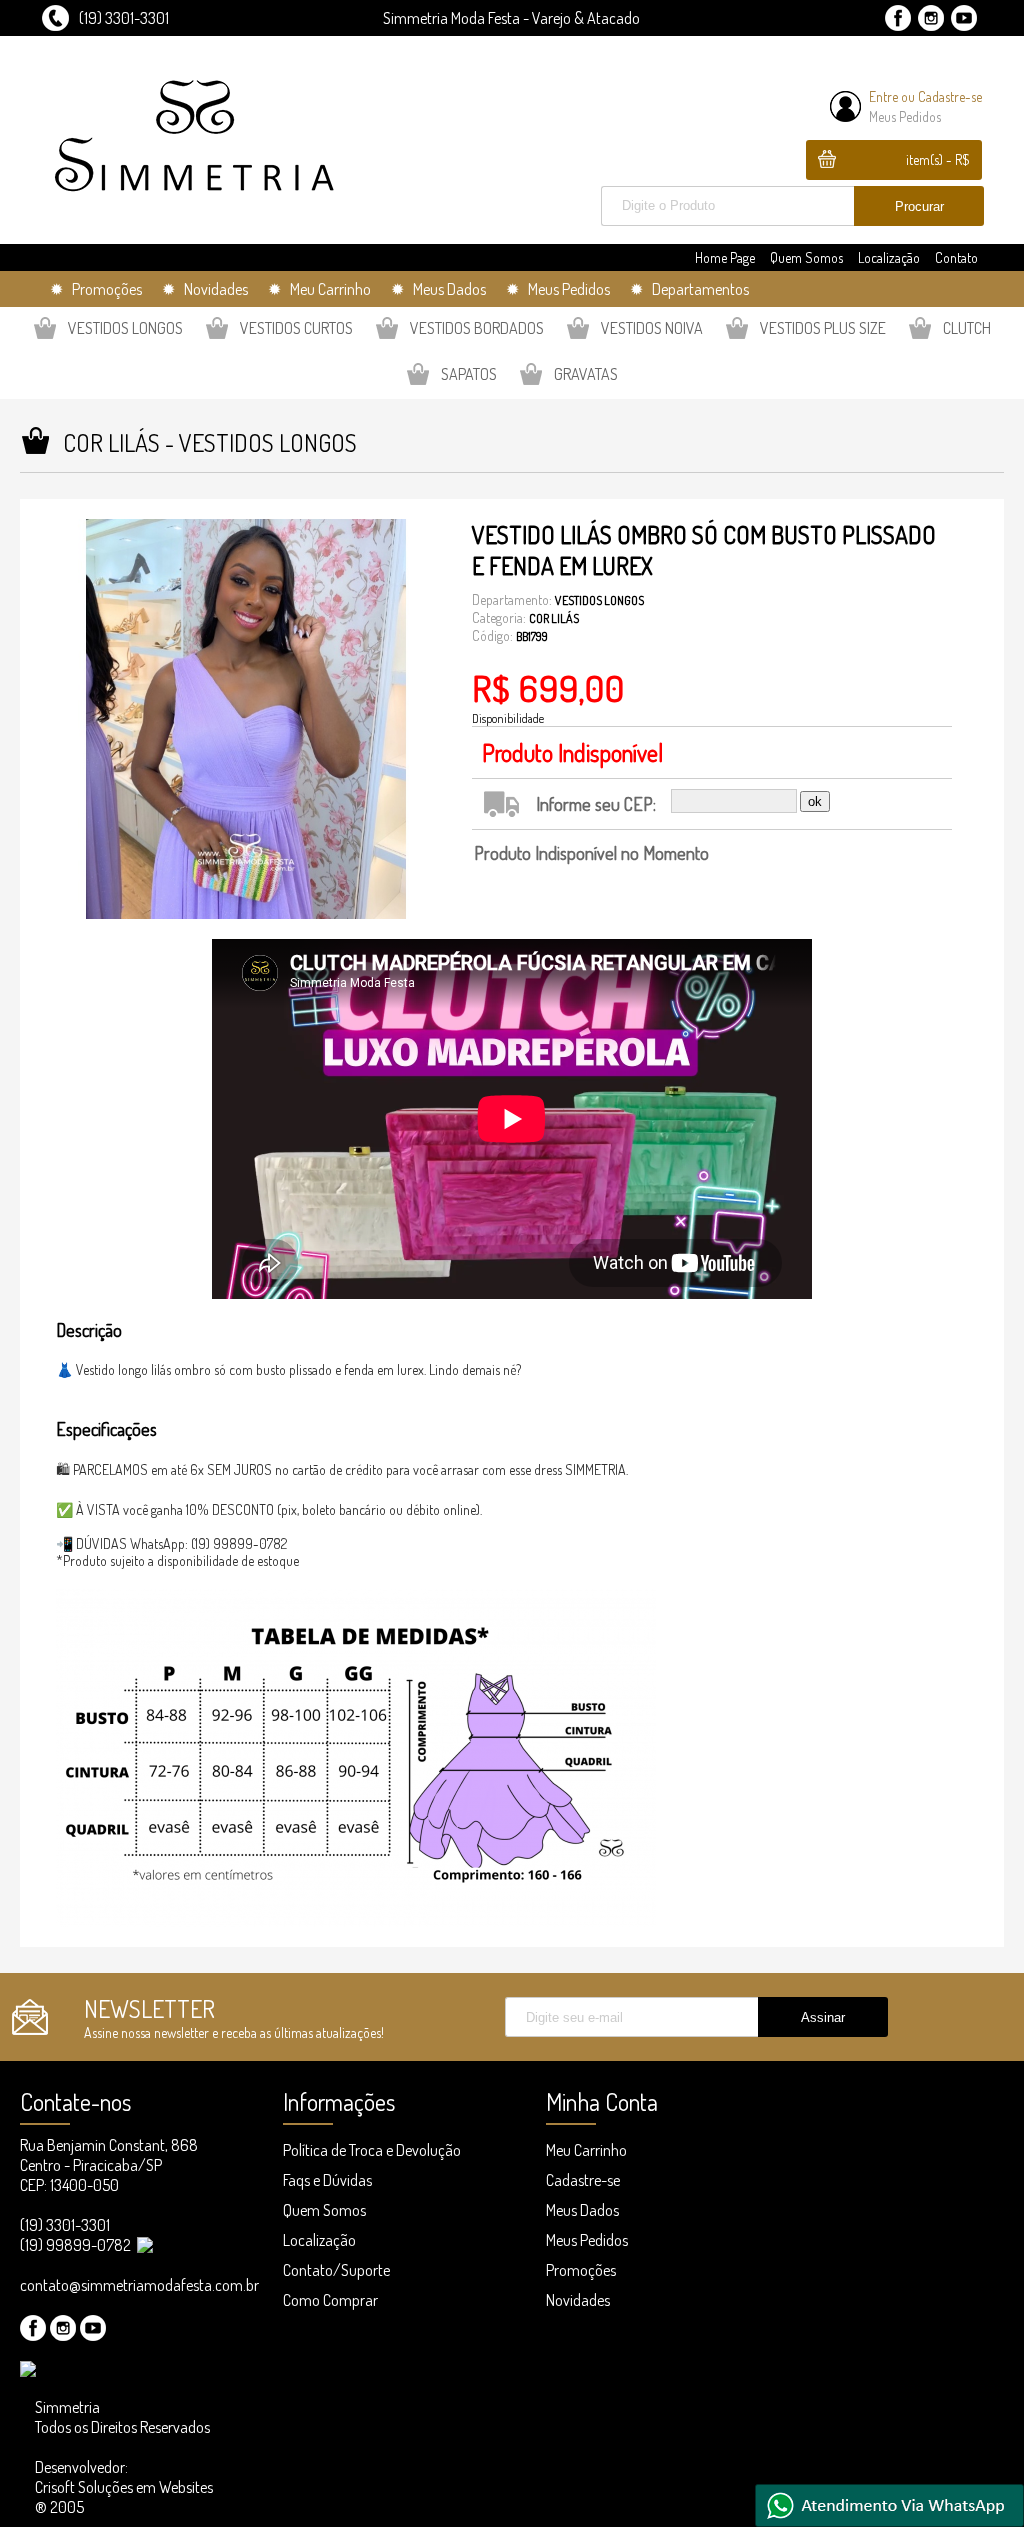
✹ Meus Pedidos (558, 289)
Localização (889, 257)
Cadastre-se (950, 96)
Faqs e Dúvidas (327, 2180)
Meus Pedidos (905, 116)
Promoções (581, 2270)
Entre (883, 96)
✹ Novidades (205, 289)
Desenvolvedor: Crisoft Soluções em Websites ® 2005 (124, 2487)
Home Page (725, 257)
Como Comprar (330, 2300)
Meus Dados (582, 2210)
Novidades (578, 2300)
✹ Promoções (96, 289)
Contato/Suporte (336, 2270)
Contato (956, 257)
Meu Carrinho (586, 2150)
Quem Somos (806, 257)
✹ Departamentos (689, 289)
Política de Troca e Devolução (372, 2150)
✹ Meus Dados (438, 289)
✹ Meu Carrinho (319, 289)
